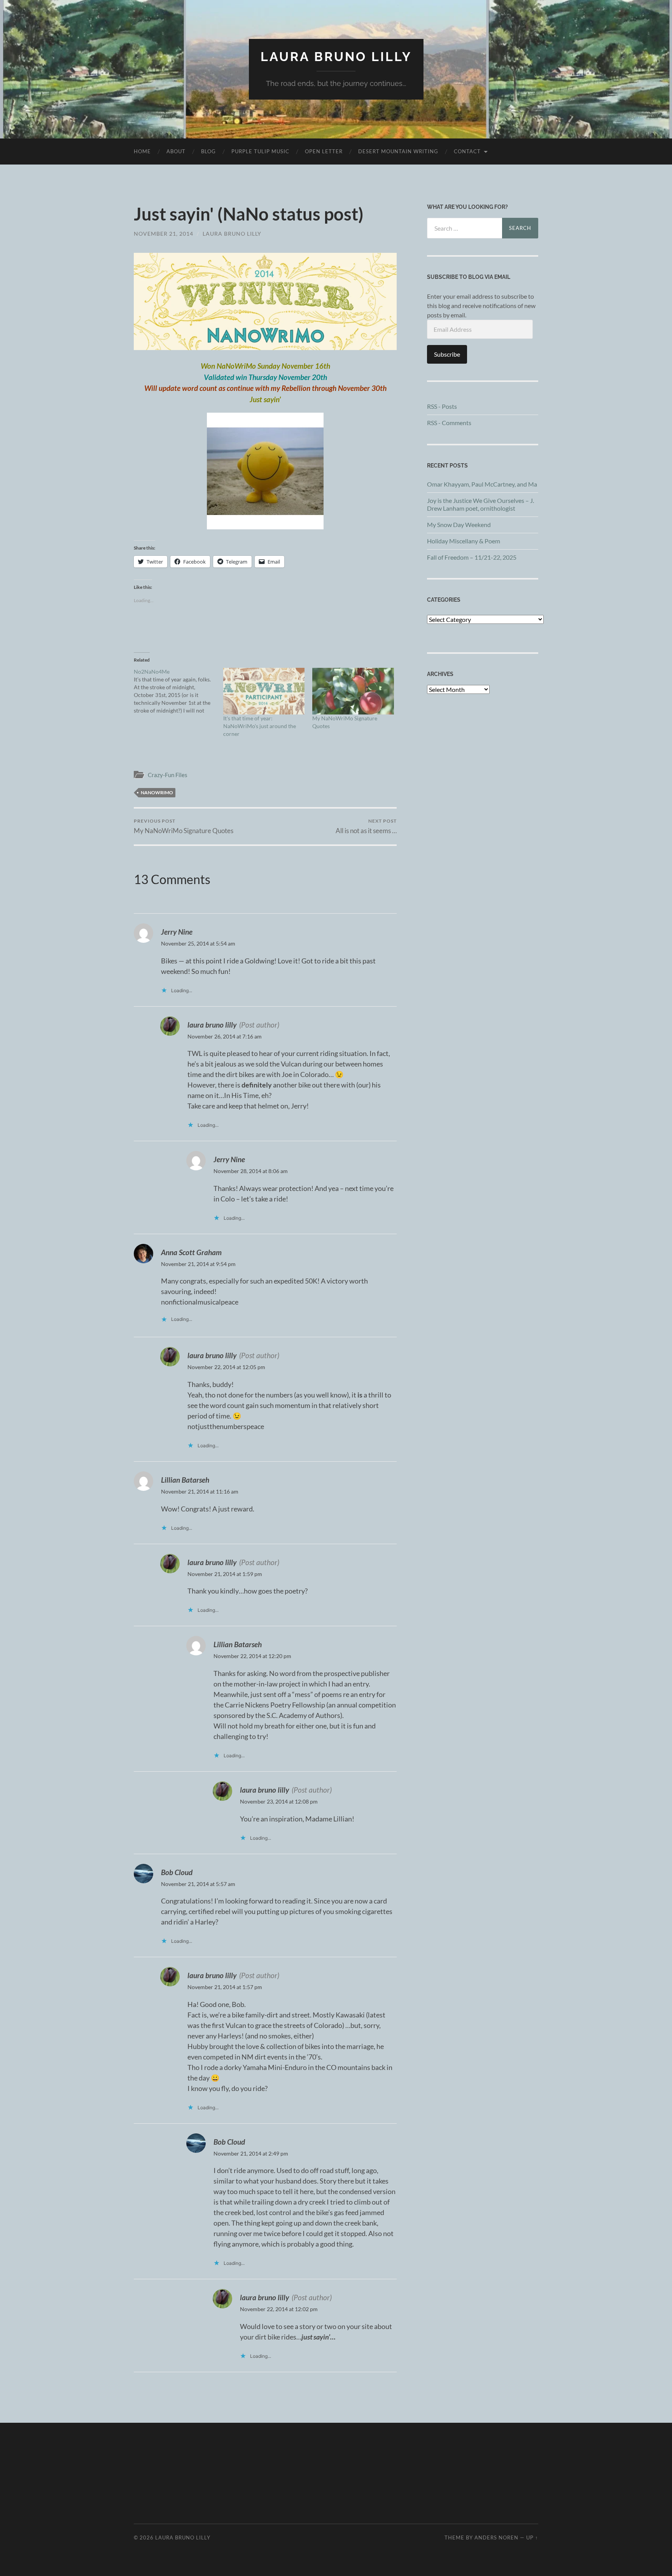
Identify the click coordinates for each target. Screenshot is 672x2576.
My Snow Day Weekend (459, 524)
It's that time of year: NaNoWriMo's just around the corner (260, 726)
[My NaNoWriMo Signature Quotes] (353, 691)
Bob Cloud (177, 1872)
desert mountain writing (398, 151)
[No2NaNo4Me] (178, 691)
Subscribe (447, 354)
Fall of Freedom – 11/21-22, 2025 (472, 557)
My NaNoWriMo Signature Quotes (184, 826)
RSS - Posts (442, 406)
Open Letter (324, 151)
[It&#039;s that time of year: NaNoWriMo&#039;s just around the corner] (264, 691)
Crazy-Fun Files (168, 775)
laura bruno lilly (232, 234)
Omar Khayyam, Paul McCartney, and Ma (482, 484)
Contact (467, 151)
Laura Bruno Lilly (336, 57)
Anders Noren (496, 2537)
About (176, 151)
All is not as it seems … (366, 826)
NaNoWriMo (157, 792)
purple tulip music (260, 151)
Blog (208, 151)
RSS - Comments (449, 423)
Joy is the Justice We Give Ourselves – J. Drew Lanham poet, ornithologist (480, 504)
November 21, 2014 (164, 234)
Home (142, 151)
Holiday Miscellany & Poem (464, 541)
